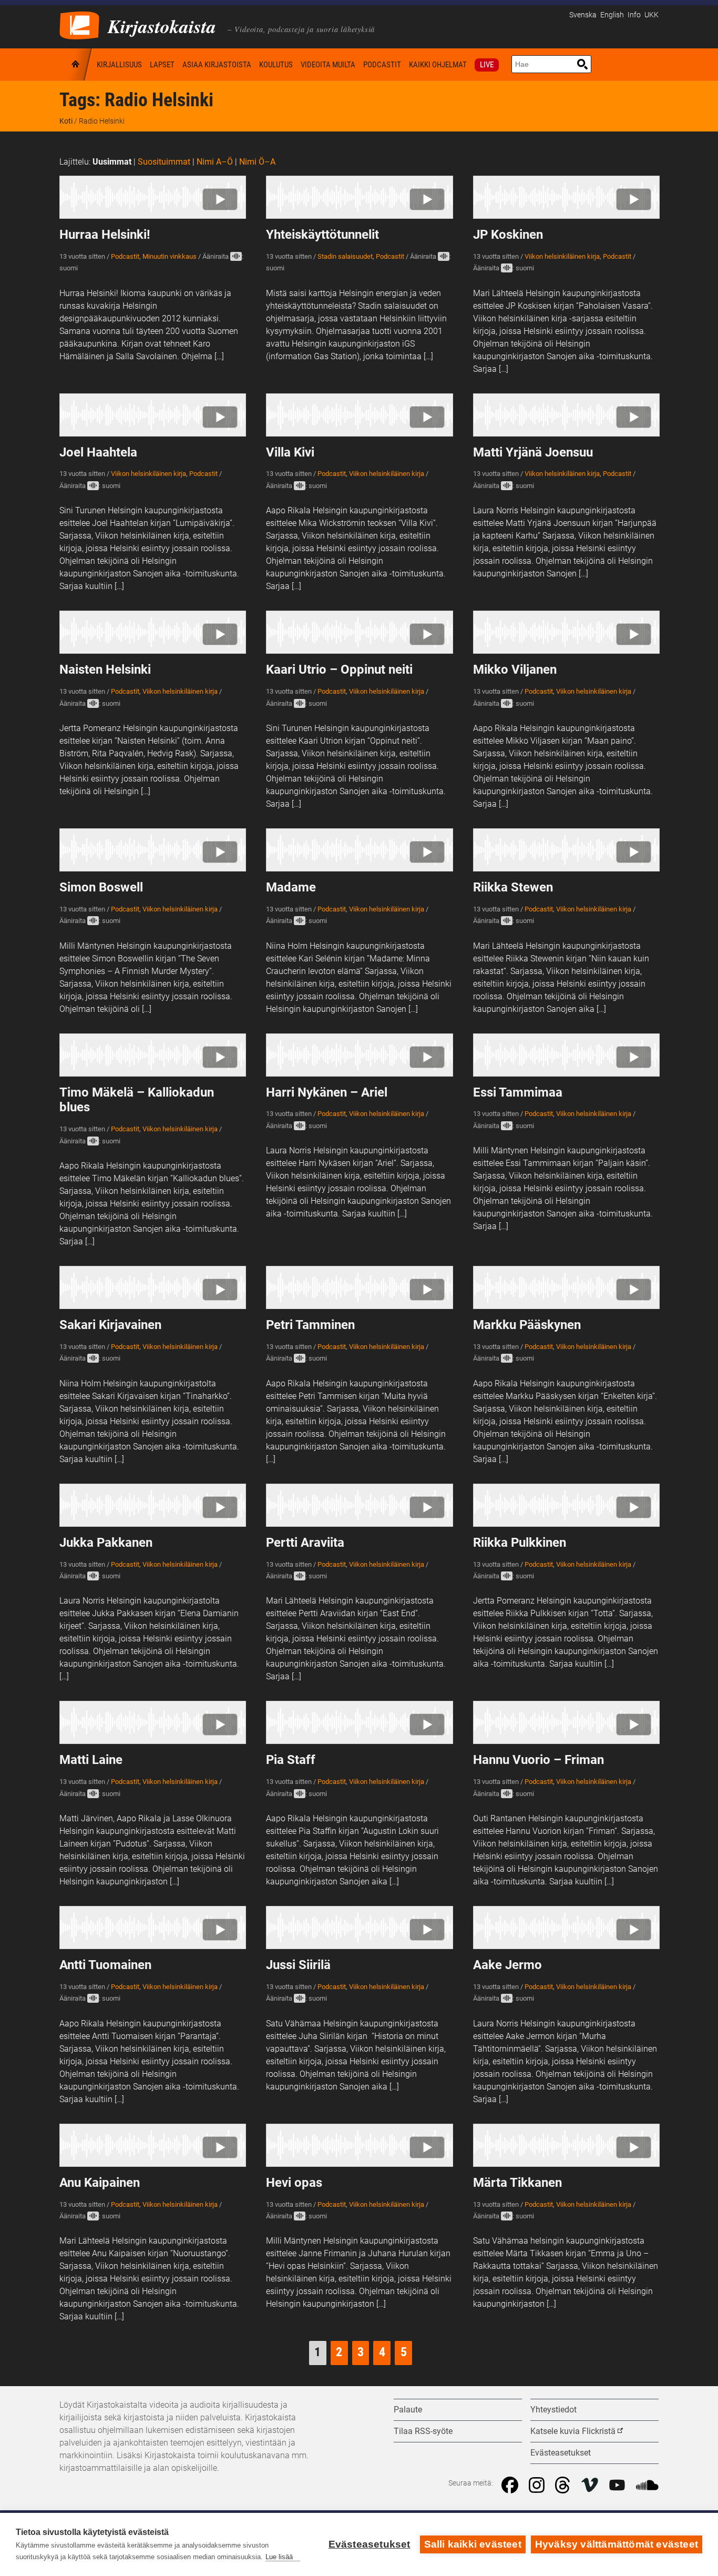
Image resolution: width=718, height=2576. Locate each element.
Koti (76, 64)
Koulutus (276, 65)
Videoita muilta (328, 65)
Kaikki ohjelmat (438, 65)
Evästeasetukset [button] (561, 2453)
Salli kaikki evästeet (473, 2544)
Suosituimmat (164, 162)
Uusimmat (112, 162)
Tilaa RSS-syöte (423, 2431)
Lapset (162, 65)
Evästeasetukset (370, 2544)
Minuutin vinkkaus (170, 256)
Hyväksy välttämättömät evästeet (617, 2544)
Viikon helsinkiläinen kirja (562, 256)
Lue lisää (279, 2557)
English (612, 15)
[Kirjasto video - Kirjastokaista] (79, 24)
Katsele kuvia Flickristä (573, 2431)
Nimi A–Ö (215, 162)
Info (634, 15)
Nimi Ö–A (257, 162)
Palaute (408, 2410)
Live (487, 65)
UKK (652, 15)
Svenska (583, 15)
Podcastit (382, 65)
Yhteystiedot (553, 2410)
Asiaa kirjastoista (217, 65)
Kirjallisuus (119, 65)
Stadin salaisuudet (345, 256)
